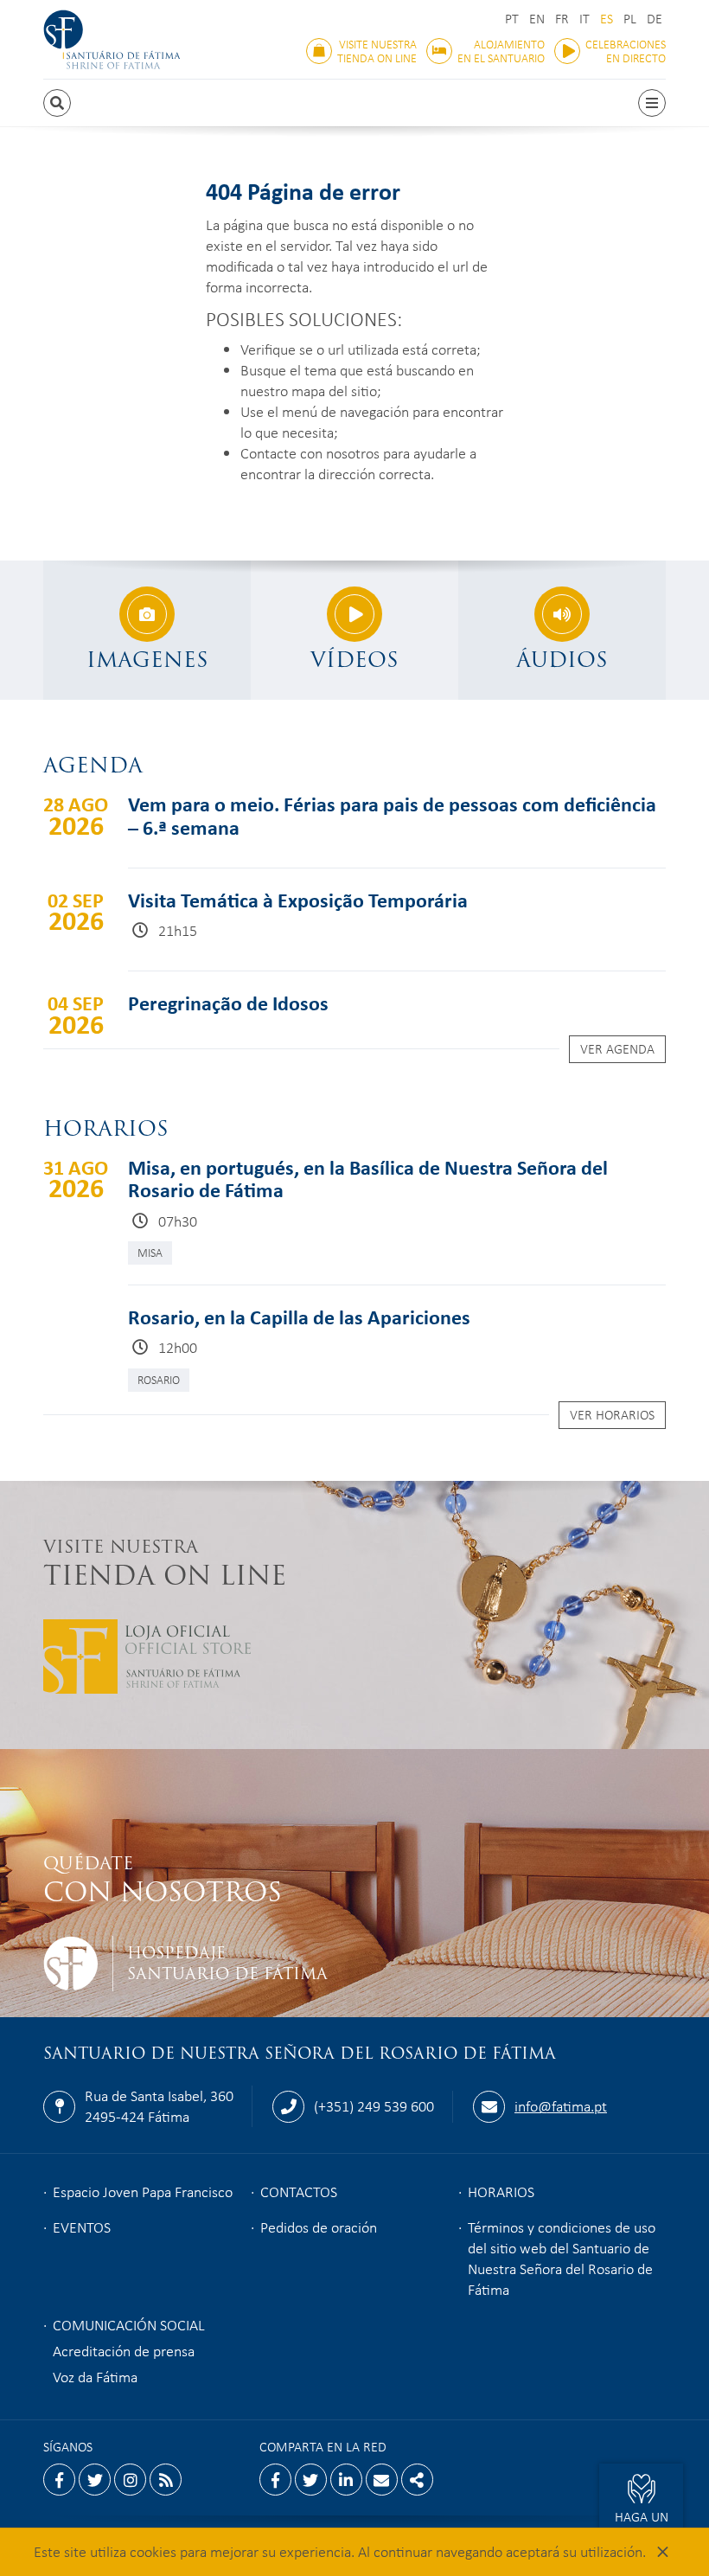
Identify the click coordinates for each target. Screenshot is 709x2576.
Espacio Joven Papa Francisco (143, 2191)
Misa (150, 1252)
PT (512, 19)
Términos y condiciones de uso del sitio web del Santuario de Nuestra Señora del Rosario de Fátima (562, 2258)
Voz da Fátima (95, 2376)
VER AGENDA (617, 1048)
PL (630, 19)
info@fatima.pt (561, 2105)
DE (655, 19)
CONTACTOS (299, 2191)
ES (607, 19)
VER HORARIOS (612, 1414)
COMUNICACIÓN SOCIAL (129, 2324)
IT (584, 19)
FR (562, 19)
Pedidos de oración (319, 2227)
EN (537, 19)
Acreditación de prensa (124, 2350)
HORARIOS (501, 2191)
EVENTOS (82, 2227)
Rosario (159, 1379)
